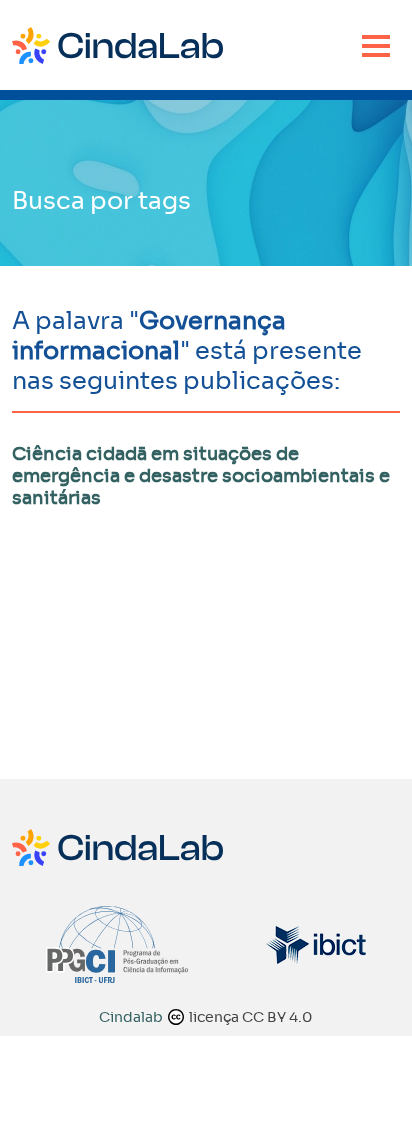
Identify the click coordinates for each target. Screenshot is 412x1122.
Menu (376, 46)
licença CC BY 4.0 (250, 1017)
